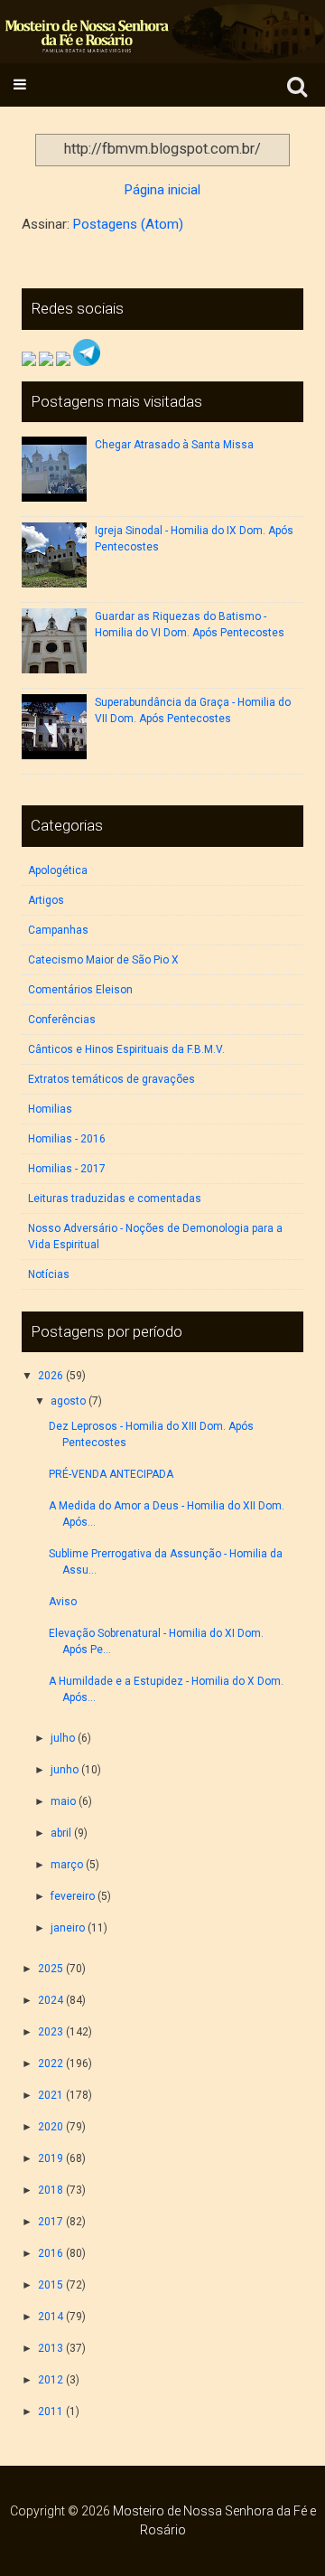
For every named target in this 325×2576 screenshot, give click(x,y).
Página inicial (162, 190)
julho (63, 1738)
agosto (68, 1401)
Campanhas (58, 930)
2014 (51, 2317)
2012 (51, 2380)
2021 (51, 2095)
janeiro (68, 1928)
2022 (51, 2064)
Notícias (49, 1274)
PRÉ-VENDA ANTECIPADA (111, 1474)
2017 (51, 2222)
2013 (51, 2348)
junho (65, 1770)
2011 (51, 2411)
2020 (51, 2127)
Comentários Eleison (80, 990)
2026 (51, 1376)
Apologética (58, 870)
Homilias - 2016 (67, 1139)
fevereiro (73, 1896)
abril (61, 1833)
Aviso (63, 1602)
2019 (51, 2158)
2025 (51, 1969)
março (67, 1865)
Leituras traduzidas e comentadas (115, 1199)
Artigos (46, 900)
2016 (51, 2253)
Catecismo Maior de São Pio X (103, 960)
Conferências (62, 1020)
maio (63, 1801)
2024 (51, 2000)
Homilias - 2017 (67, 1169)
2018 (51, 2190)
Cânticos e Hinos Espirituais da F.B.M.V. (126, 1049)
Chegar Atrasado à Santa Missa (174, 445)
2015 (51, 2285)
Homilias (50, 1109)
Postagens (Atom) (128, 224)
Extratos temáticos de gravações (111, 1079)
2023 (51, 2032)
